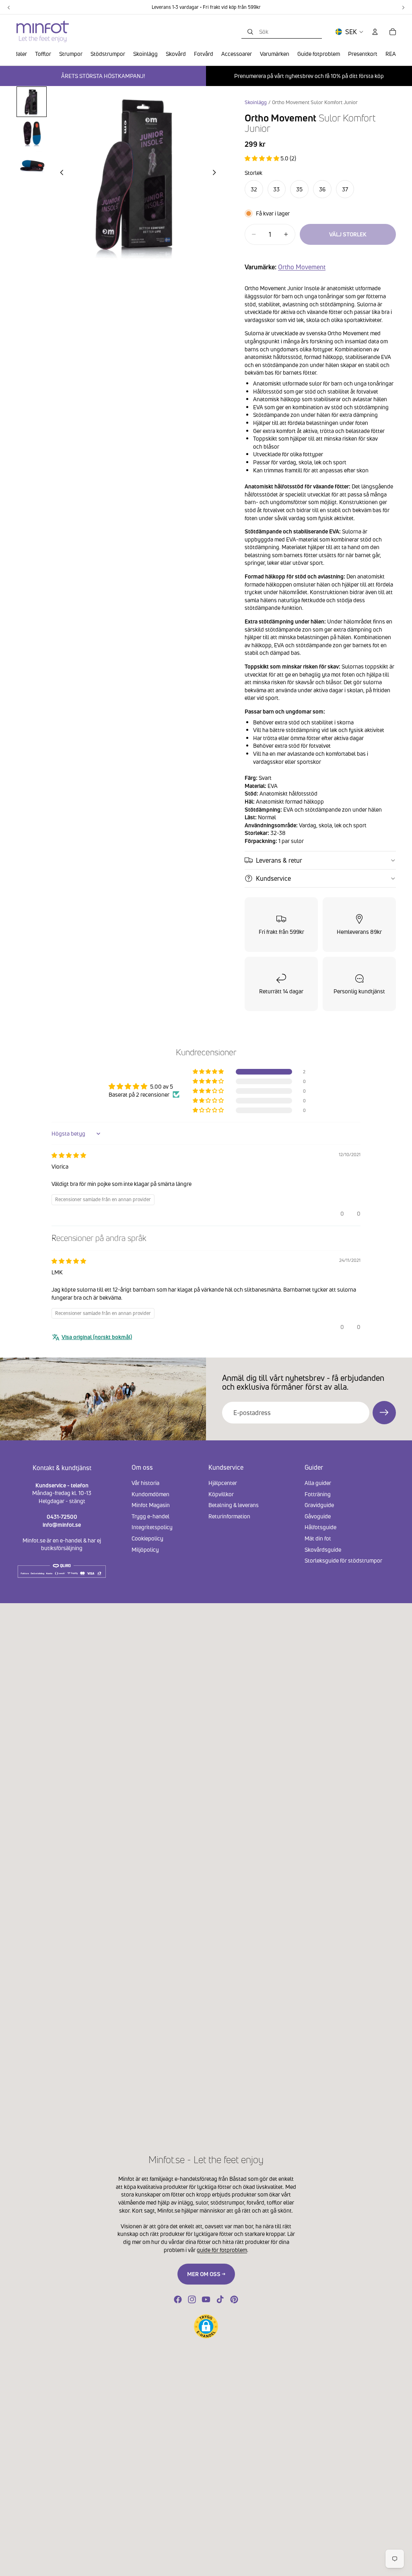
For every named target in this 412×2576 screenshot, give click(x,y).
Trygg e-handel (150, 1516)
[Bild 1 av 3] (32, 102)
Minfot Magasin (151, 1505)
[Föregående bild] (60, 173)
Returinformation (229, 1516)
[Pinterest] (234, 2299)
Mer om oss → (206, 2274)
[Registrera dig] (384, 1413)
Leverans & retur (279, 860)
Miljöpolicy (145, 1549)
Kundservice (273, 878)
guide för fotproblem (222, 2250)
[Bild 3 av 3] (32, 166)
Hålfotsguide (320, 1527)
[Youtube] (206, 2299)
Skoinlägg (256, 102)
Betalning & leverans (234, 1505)
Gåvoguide (318, 1516)
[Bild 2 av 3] (32, 134)
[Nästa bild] (216, 173)
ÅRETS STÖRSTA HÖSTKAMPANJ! (103, 76)
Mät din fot (318, 1538)
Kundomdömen (150, 1494)
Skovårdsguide (323, 1549)
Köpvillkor (221, 1494)
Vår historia (145, 1483)
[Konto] (375, 32)
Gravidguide (319, 1505)
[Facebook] (178, 2299)
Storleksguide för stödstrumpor (343, 1560)
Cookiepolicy (147, 1538)
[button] (263, 158)
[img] (69, 1155)
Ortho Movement (302, 267)
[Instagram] (192, 2299)
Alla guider (318, 1483)
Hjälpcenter (223, 1483)
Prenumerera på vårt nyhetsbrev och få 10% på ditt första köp (309, 76)
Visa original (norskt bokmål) (97, 1337)
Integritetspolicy (152, 1527)
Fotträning (318, 1494)
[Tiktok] (220, 2299)
